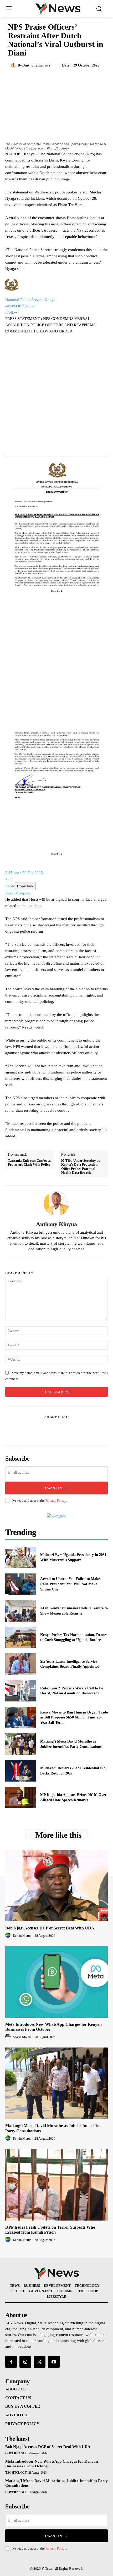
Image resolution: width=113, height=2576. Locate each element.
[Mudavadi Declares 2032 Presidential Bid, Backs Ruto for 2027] (21, 1771)
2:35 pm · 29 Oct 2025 (24, 873)
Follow (12, 312)
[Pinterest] (63, 1430)
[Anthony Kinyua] (14, 65)
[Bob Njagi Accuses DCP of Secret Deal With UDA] (56, 1886)
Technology (16, 2473)
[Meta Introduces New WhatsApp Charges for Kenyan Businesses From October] (56, 1982)
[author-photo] (9, 1935)
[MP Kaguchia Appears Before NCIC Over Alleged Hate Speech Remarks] (21, 1798)
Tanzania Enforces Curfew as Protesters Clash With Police (30, 1163)
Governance (16, 2453)
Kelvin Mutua (22, 1936)
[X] (50, 1430)
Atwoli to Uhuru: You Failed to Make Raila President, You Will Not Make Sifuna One (70, 1584)
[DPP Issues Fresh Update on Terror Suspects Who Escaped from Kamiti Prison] (56, 2185)
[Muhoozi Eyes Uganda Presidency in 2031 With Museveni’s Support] (21, 1557)
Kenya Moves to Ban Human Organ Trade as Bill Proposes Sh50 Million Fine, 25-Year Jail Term (74, 1717)
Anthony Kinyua (37, 65)
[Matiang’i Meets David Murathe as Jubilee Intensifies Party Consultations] (21, 1744)
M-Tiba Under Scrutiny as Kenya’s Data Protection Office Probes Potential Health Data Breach (81, 1167)
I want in (53, 1488)
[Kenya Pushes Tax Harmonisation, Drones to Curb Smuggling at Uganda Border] (21, 1638)
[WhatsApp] (75, 1430)
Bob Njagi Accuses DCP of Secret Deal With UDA (50, 1928)
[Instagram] (25, 2362)
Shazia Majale (22, 2037)
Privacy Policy (56, 1501)
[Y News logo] (58, 8)
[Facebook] (38, 1430)
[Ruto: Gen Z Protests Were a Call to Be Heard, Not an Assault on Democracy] (21, 1691)
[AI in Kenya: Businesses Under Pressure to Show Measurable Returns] (21, 1611)
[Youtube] (54, 2362)
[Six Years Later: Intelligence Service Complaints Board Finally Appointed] (21, 1664)
